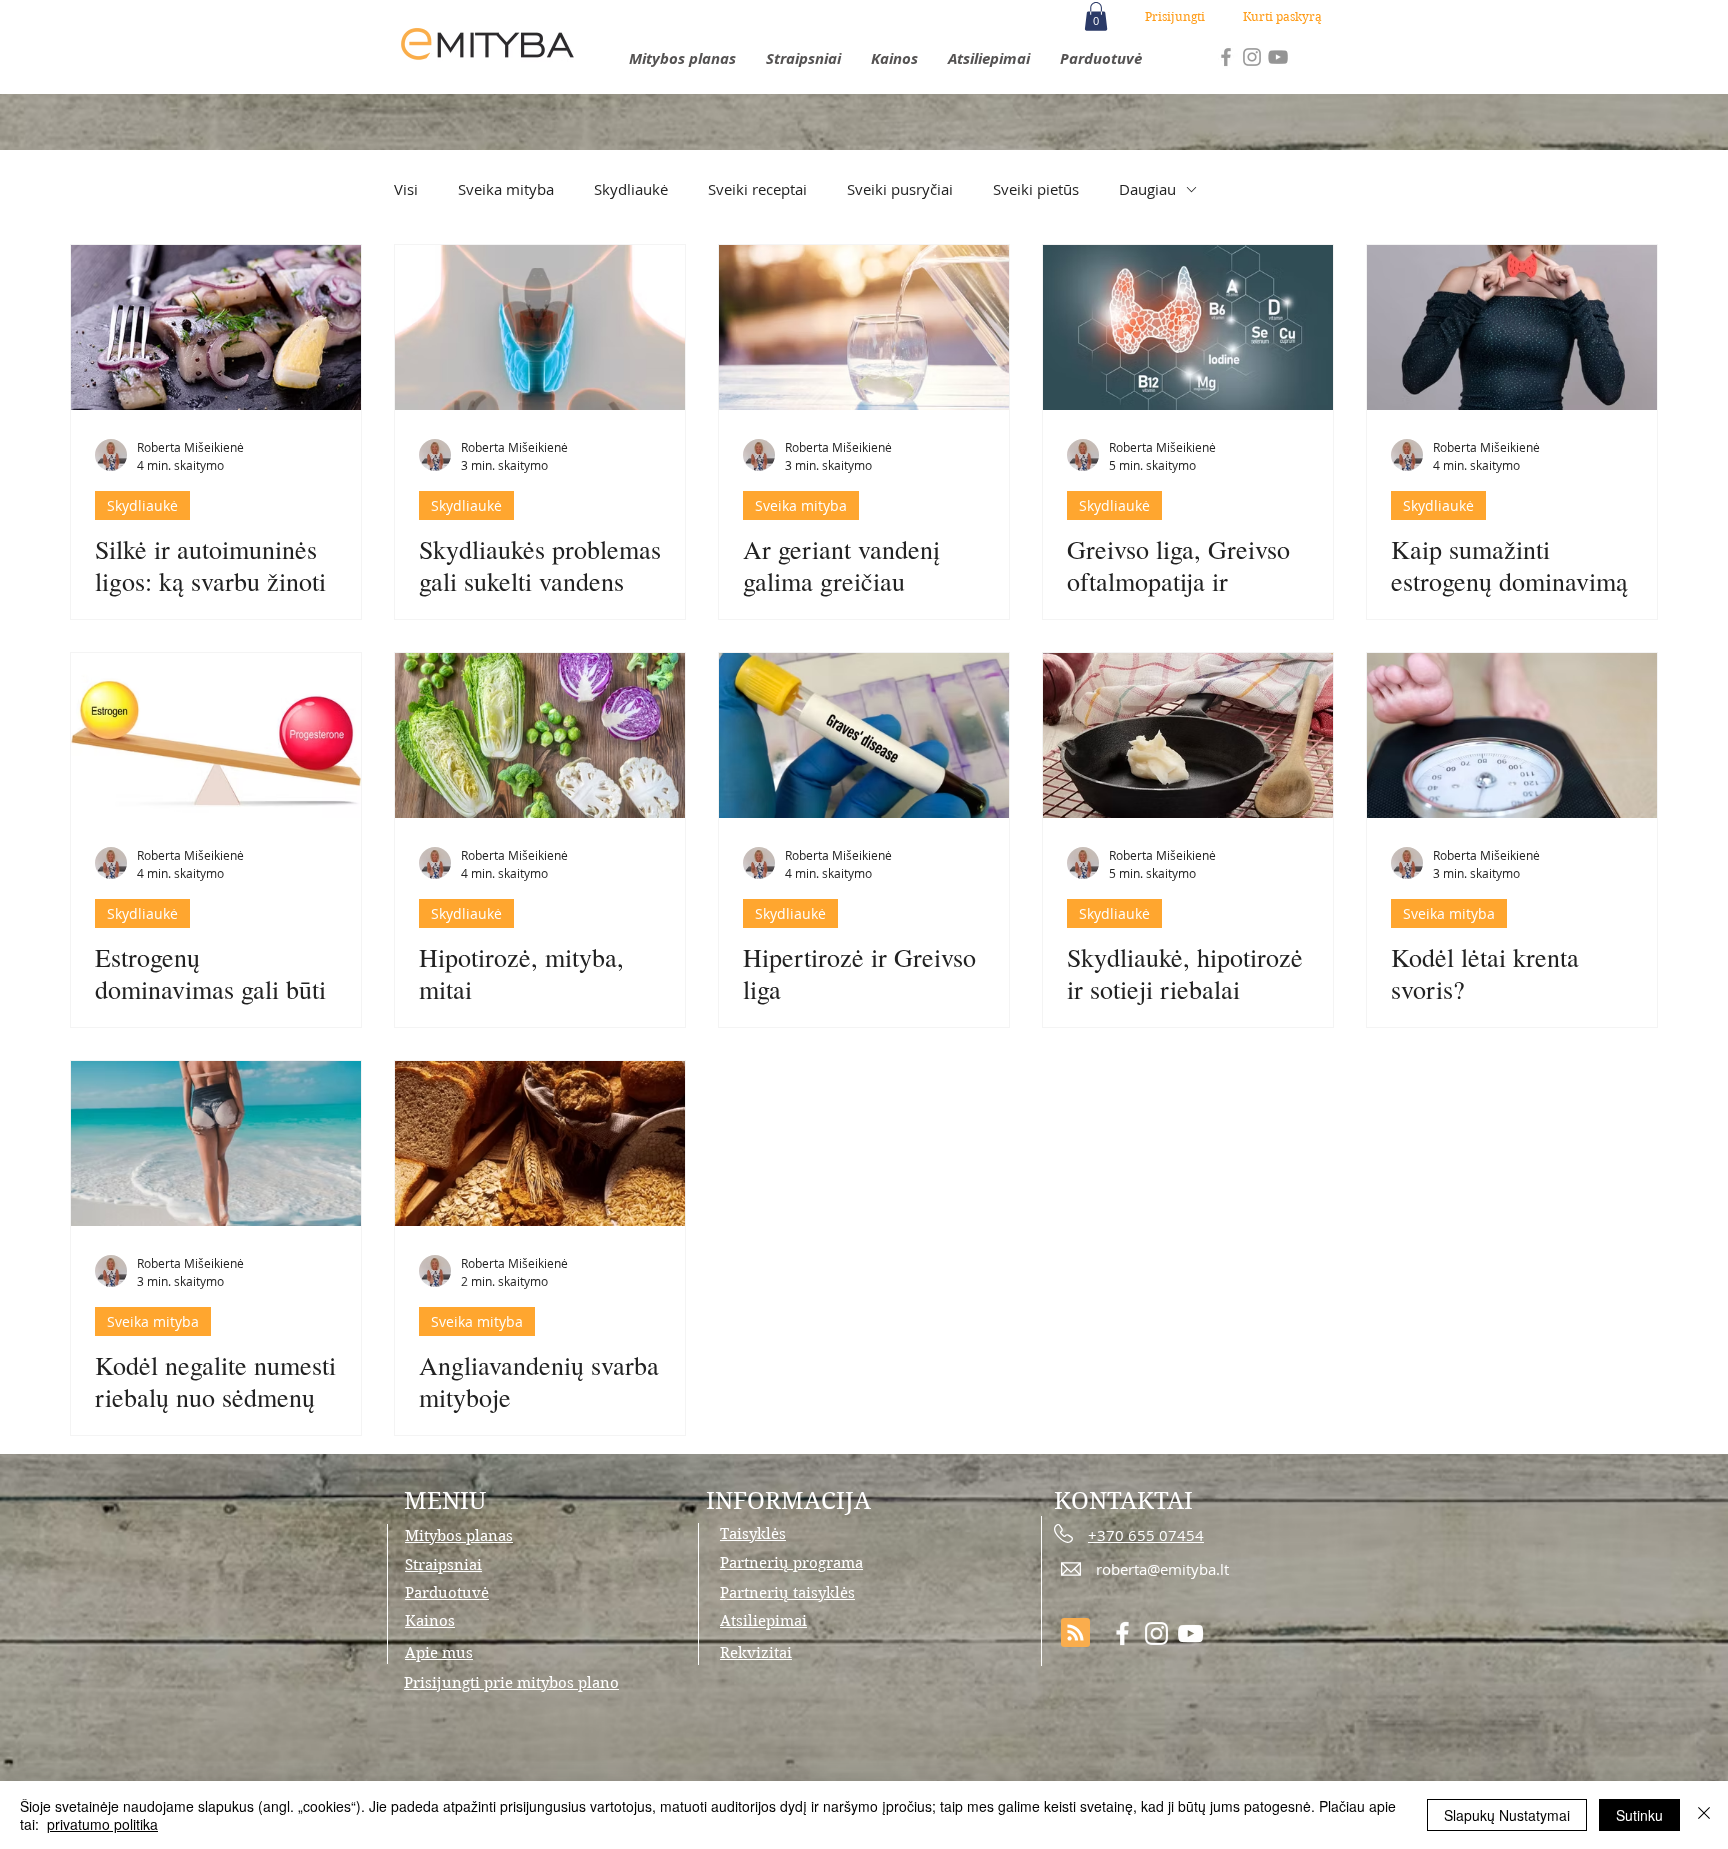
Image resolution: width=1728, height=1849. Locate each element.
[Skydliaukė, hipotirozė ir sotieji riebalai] (1188, 735)
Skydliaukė (631, 189)
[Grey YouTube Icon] (1278, 57)
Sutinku (1639, 1815)
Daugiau (1147, 189)
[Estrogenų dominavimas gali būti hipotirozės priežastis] (216, 735)
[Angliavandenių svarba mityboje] (540, 1143)
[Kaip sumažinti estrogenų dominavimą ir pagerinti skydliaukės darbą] (1512, 327)
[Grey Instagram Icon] (1252, 57)
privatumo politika (102, 1824)
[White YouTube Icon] (1190, 1633)
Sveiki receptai (757, 189)
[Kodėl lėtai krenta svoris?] (1512, 735)
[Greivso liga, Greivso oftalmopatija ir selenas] (1188, 327)
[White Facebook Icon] (1122, 1633)
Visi (406, 189)
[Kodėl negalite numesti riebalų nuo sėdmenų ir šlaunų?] (216, 1143)
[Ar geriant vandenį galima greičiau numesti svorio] (864, 327)
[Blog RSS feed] (1075, 1633)
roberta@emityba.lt (1162, 1569)
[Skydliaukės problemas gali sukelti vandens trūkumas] (540, 327)
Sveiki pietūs (1036, 189)
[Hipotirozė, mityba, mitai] (540, 735)
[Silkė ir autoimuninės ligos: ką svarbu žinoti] (216, 327)
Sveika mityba (506, 189)
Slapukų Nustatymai (1507, 1815)
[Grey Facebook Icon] (1226, 57)
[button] (1096, 16)
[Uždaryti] (1704, 1815)
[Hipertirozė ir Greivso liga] (864, 735)
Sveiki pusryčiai (900, 189)
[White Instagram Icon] (1156, 1633)
